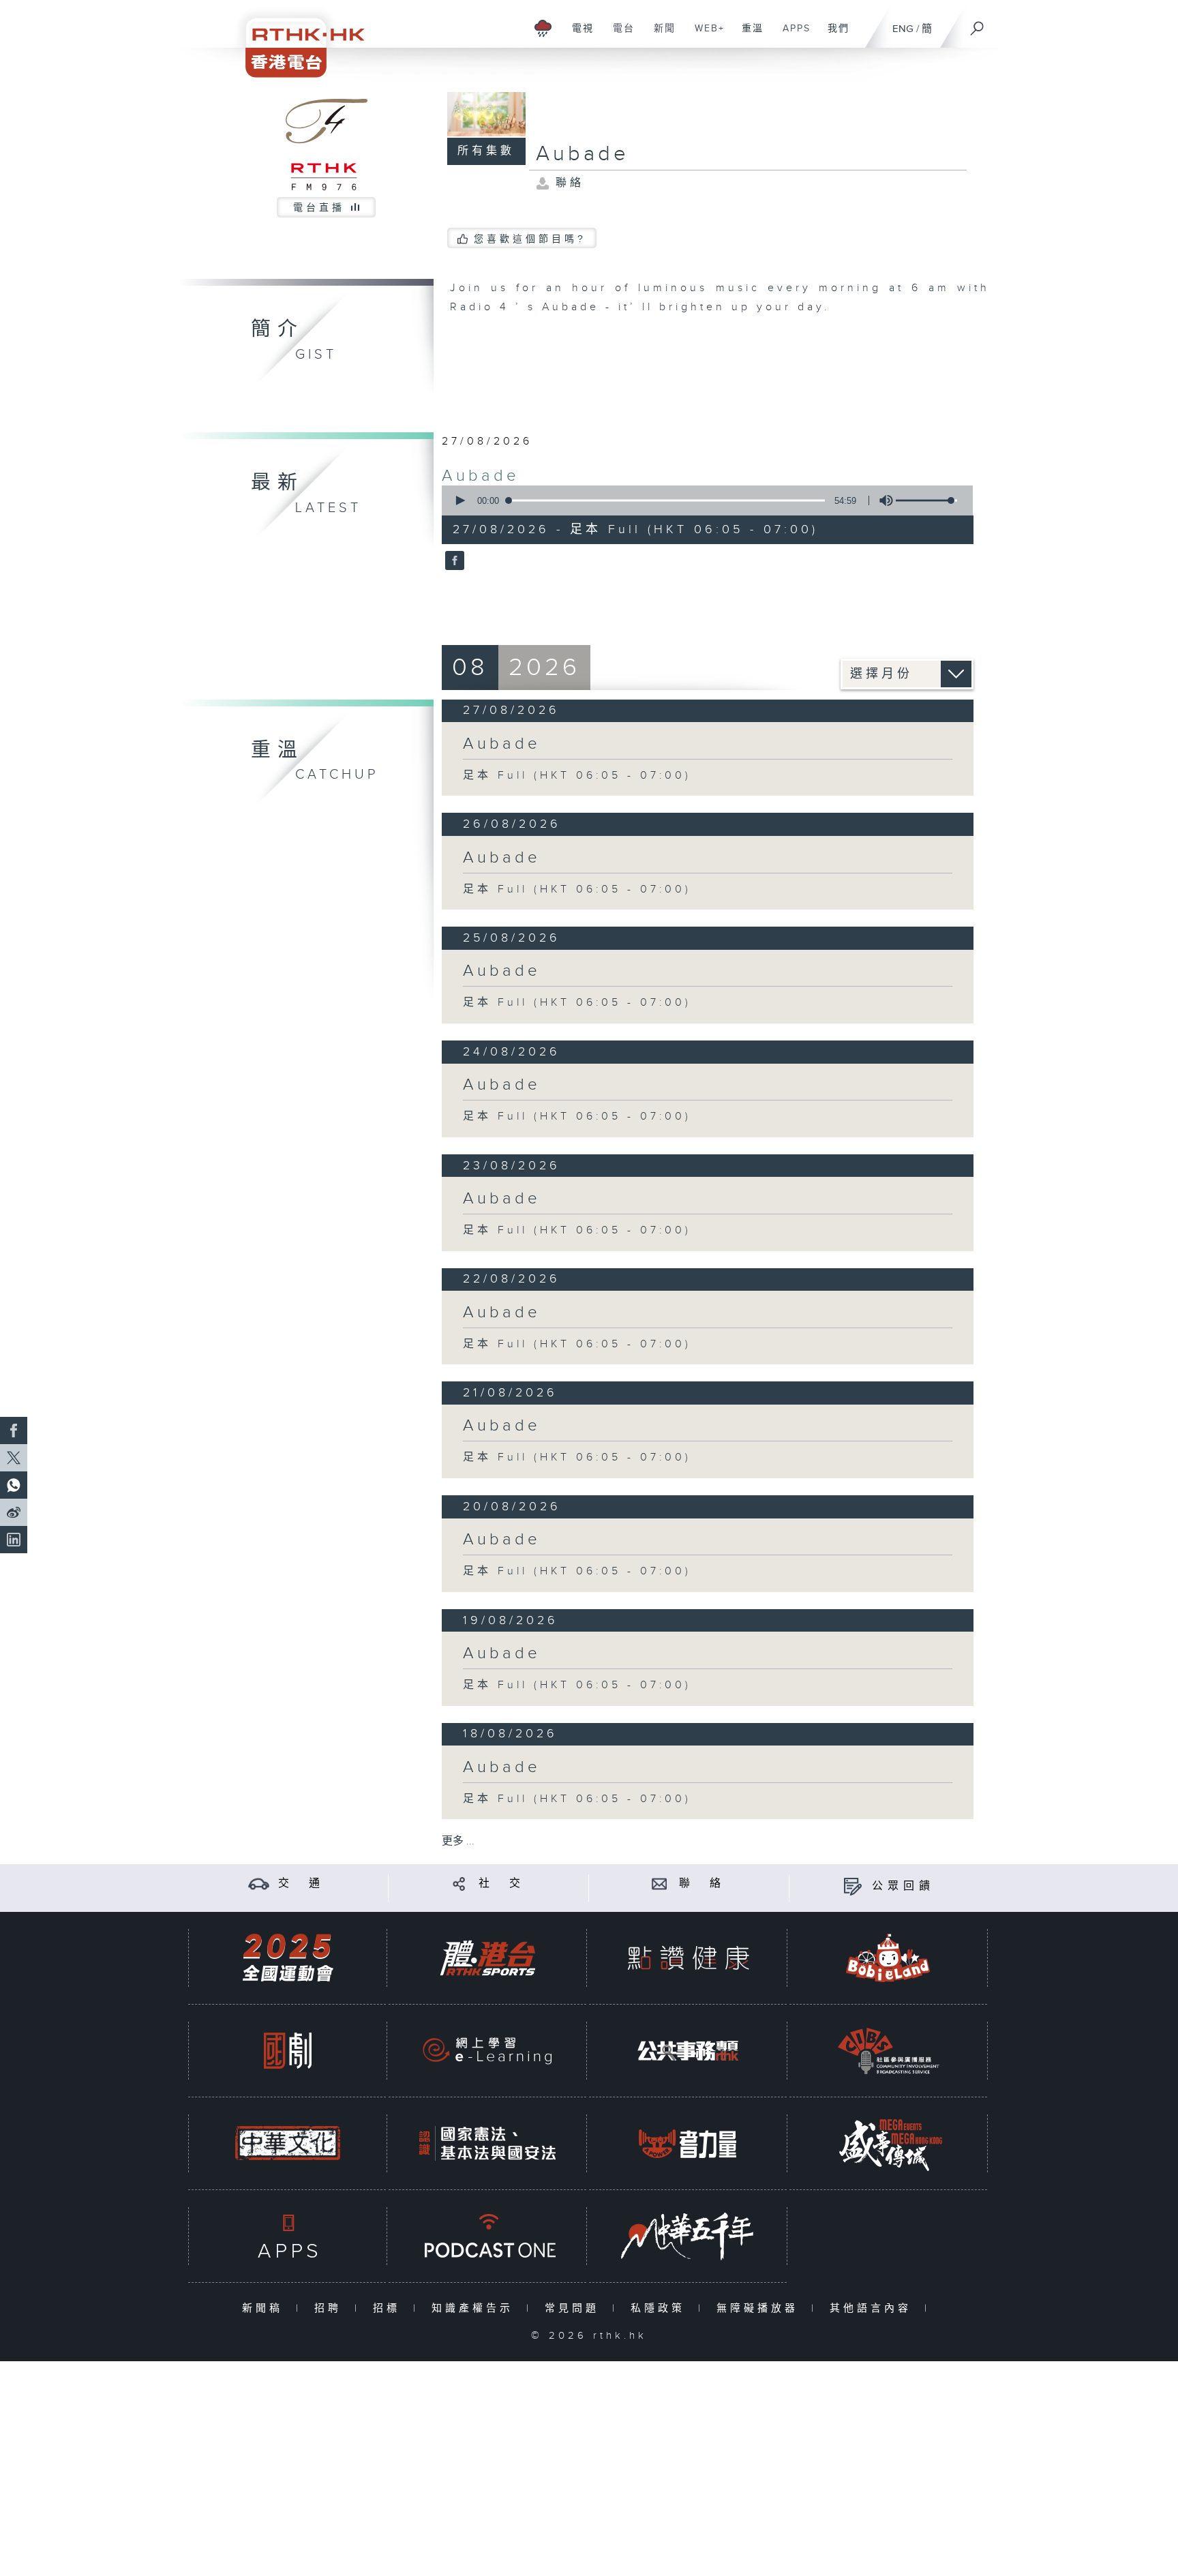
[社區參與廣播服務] (888, 2051)
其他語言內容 (874, 2308)
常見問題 (575, 2308)
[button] (459, 500)
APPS (791, 35)
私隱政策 (661, 2308)
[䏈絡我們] (660, 1884)
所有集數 (486, 151)
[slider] (926, 500)
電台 (619, 35)
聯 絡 (702, 1884)
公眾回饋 (903, 1886)
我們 (833, 35)
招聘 (331, 2308)
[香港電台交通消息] (259, 1884)
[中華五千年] (688, 2236)
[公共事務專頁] (688, 2051)
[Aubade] (453, 562)
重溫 (747, 35)
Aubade (481, 476)
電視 (578, 35)
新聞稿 (266, 2308)
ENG (903, 29)
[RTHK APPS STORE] (288, 2236)
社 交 (502, 1884)
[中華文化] (288, 2143)
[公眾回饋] (852, 1886)
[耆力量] (688, 2143)
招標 (390, 2308)
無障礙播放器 (760, 2308)
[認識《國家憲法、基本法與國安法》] (487, 2143)
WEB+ (705, 35)
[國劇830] (288, 2051)
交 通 (301, 1884)
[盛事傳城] (888, 2143)
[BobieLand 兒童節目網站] (888, 1958)
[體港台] (487, 1958)
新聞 (660, 35)
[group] (882, 500)
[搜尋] (978, 24)
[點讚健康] (688, 1958)
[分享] (459, 1884)
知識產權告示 (475, 2308)
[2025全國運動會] (288, 1958)
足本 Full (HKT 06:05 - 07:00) (577, 776)
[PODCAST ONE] (487, 2236)
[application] (702, 500)
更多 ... (458, 1841)
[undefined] (543, 28)
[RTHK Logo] (296, 39)
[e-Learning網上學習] (487, 2051)
